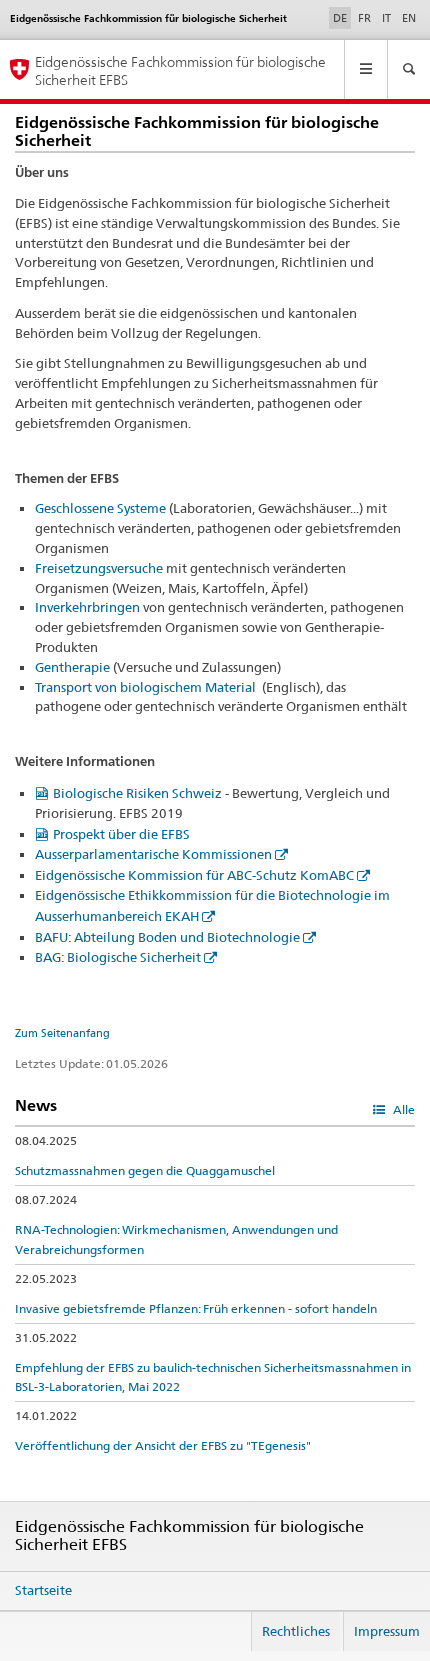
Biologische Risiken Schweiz (137, 793)
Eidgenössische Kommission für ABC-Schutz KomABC (194, 875)
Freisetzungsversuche (99, 568)
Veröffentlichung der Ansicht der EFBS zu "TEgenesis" (163, 1445)
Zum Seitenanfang (62, 1033)
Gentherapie (72, 667)
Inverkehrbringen (87, 607)
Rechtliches (296, 1631)
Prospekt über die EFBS (121, 834)
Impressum (387, 1631)
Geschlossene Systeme (100, 508)
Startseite (43, 1590)
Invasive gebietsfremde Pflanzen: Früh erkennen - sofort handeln (196, 1308)
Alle (402, 1109)
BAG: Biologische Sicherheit (118, 957)
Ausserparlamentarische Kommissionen (153, 854)
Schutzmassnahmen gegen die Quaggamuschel (145, 1170)
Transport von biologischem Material (147, 687)
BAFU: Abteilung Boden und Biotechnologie (167, 937)
